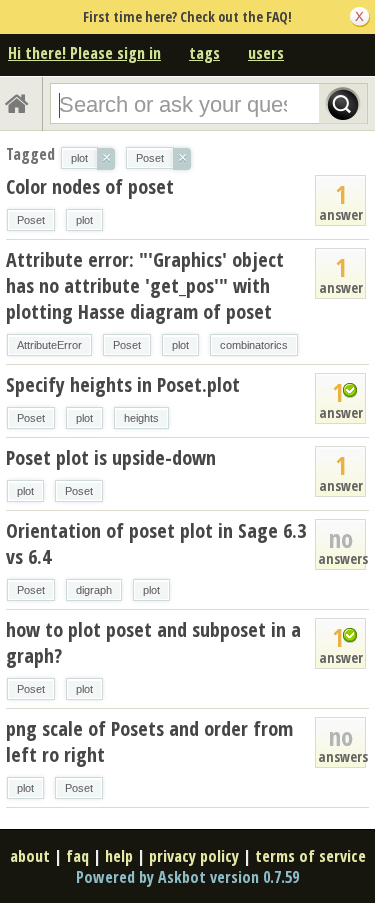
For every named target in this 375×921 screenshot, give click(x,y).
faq (77, 856)
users (266, 53)
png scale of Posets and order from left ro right (149, 741)
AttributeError (49, 345)
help (119, 856)
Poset (31, 220)
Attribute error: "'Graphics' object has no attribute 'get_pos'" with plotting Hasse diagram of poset (145, 285)
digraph (94, 590)
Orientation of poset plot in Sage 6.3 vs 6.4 (156, 543)
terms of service (310, 856)
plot (84, 220)
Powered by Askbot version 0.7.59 (187, 877)
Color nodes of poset (90, 186)
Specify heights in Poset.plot (123, 384)
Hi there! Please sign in (84, 53)
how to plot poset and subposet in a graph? (153, 642)
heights (141, 418)
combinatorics (254, 345)
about (30, 856)
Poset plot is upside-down (111, 457)
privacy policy (194, 856)
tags (204, 53)
